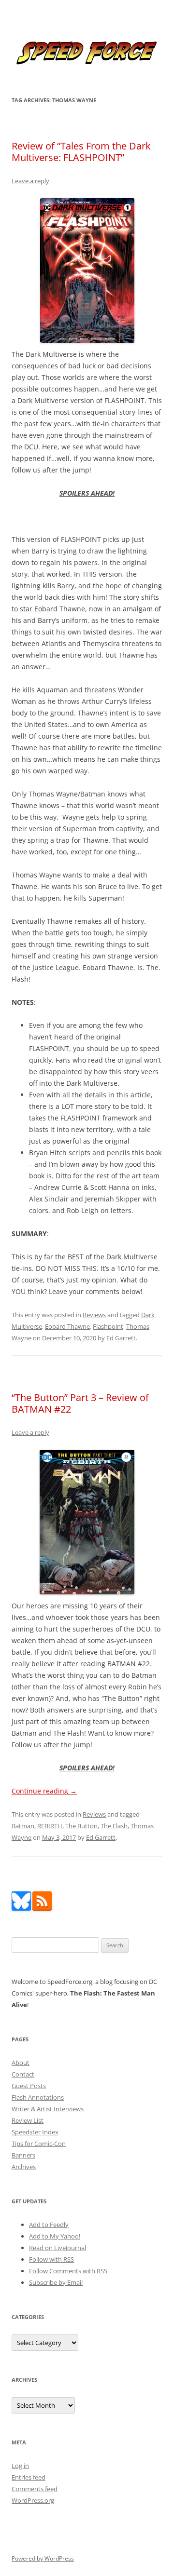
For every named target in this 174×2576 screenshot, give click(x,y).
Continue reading (44, 1791)
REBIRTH (50, 1826)
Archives (24, 2167)
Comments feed (35, 2489)
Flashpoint (108, 1326)
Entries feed (29, 2477)
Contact (23, 2074)
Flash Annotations (38, 2097)
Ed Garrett (121, 1338)
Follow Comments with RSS (68, 2271)
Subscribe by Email (56, 2282)
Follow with (51, 2259)
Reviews (94, 1315)
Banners (23, 2155)
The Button (81, 1826)
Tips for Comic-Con (39, 2144)
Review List (28, 2120)
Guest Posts (29, 2086)
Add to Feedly (49, 2225)
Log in (20, 2466)
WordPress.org (33, 2500)
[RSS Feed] (42, 1908)
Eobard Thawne (67, 1326)
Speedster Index (35, 2132)
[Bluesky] (21, 1908)
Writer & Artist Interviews (48, 2109)
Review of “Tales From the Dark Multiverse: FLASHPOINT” (81, 152)
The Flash (114, 1826)
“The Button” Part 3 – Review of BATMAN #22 (80, 1403)
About (21, 2063)
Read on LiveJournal (58, 2248)
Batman (23, 1826)
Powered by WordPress (43, 2558)
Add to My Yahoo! (55, 2236)
